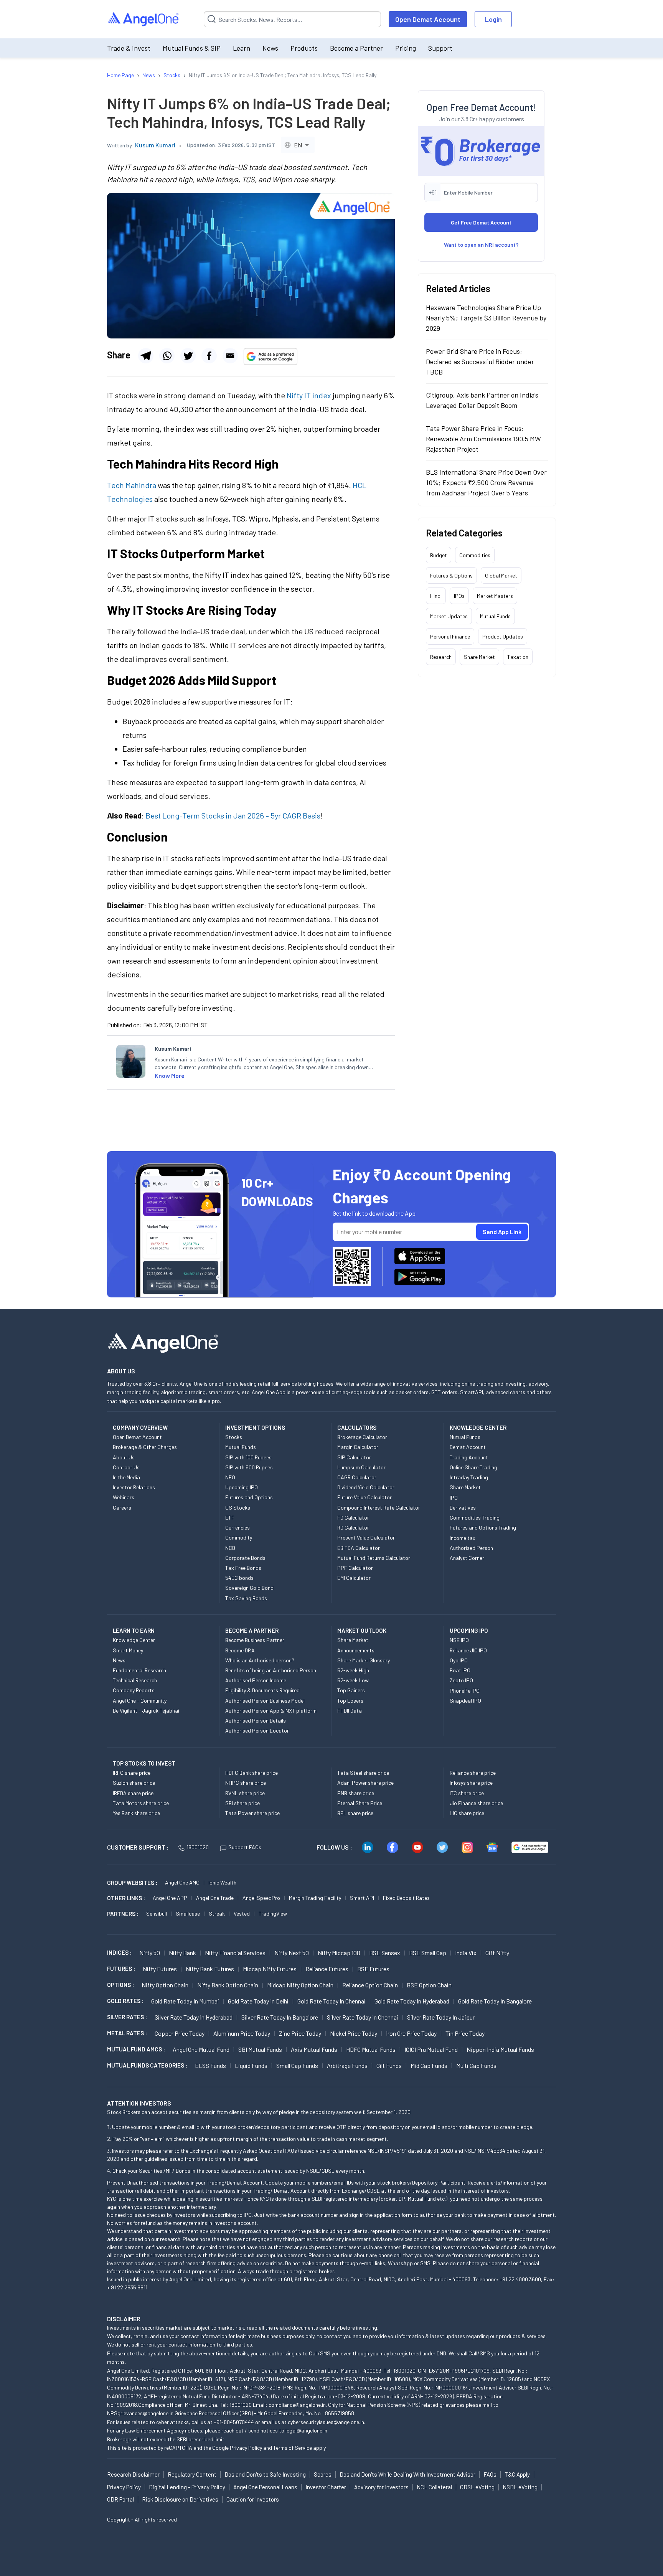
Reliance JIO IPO (468, 1650)
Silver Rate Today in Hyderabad (194, 2017)
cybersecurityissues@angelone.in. (327, 2422)
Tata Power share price (252, 1813)
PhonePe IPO (465, 1691)
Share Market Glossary (364, 1660)
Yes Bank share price (136, 1813)
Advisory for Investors (381, 2487)
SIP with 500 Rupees (249, 1467)
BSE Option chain (429, 1985)
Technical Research (135, 1680)
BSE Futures (373, 1969)
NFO (230, 1477)
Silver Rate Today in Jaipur (441, 2017)
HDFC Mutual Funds (371, 2049)
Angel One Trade (215, 1898)
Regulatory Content (192, 2474)
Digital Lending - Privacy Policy (187, 2487)
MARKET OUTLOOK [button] (362, 1630)
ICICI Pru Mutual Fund (431, 2049)
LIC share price (467, 1813)
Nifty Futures (160, 1969)
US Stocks (238, 1507)
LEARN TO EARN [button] (134, 1630)
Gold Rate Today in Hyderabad (412, 2001)
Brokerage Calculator (362, 1437)
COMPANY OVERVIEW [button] (140, 1427)
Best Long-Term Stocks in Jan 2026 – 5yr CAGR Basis (233, 815)
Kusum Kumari (155, 145)
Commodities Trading (475, 1517)
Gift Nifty (497, 1953)
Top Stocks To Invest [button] (144, 1763)
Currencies (237, 1527)
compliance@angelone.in (297, 2405)
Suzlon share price (134, 1783)
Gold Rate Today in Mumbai (185, 2001)
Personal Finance (450, 636)
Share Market (479, 656)
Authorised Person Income (256, 1680)
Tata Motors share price (141, 1803)
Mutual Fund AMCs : (136, 2049)
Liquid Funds (251, 2065)
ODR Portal (120, 2499)
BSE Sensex (385, 1953)
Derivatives (463, 1507)
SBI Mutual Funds (260, 2049)
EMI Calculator (354, 1578)
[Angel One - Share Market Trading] (144, 19)
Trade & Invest (129, 48)
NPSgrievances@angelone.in (140, 2413)
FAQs (490, 2474)
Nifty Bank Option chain (228, 1985)
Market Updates (449, 616)
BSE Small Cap (428, 1953)
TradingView (273, 1913)
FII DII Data (350, 1710)
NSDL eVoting (520, 2487)
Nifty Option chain (165, 1985)
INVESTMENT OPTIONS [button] (255, 1427)
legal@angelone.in (306, 2430)
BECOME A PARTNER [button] (252, 1630)
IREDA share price (133, 1793)
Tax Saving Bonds (246, 1598)
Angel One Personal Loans (265, 2487)
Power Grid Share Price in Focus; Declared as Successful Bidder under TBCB (480, 361)
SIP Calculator (354, 1457)
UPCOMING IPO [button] (469, 1630)
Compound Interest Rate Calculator (379, 1507)
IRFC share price (132, 1773)
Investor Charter (326, 2487)
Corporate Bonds (245, 1558)
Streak (217, 1913)
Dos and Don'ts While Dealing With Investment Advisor (407, 2474)
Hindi (436, 595)
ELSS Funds (210, 2065)
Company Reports (134, 1690)
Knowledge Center (134, 1640)
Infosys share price (471, 1783)
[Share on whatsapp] (167, 356)
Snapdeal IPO (465, 1701)
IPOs (459, 595)
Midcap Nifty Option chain (300, 1985)
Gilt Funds (389, 2065)
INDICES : (119, 1952)
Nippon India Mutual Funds (500, 2049)
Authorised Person (471, 1548)
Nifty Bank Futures (210, 1969)
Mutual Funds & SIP (192, 48)
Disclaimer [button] (124, 2319)
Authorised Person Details (256, 1720)
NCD (230, 1548)
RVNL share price (245, 1793)
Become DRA (240, 1650)
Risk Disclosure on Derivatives (180, 2499)
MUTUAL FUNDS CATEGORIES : (147, 2065)
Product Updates (503, 636)
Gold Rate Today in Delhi (258, 2001)
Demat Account (468, 1447)
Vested (242, 1913)
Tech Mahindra (132, 485)
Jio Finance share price (476, 1803)
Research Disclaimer (133, 2474)
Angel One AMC (182, 1882)
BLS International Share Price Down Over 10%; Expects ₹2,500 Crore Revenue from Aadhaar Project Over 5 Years (486, 482)
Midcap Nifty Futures (270, 1969)
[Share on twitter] (188, 356)
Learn (242, 48)
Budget (439, 555)
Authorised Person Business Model (265, 1701)
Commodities (475, 555)
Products (304, 48)
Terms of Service (293, 2448)
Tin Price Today (465, 2033)
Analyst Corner (467, 1558)
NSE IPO (459, 1640)
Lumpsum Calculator (361, 1467)
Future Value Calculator (364, 1497)
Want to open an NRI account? (481, 244)
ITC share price (467, 1793)
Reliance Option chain (370, 1985)
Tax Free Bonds (243, 1568)
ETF (230, 1517)
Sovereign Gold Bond (249, 1588)
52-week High (353, 1670)
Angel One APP (170, 1898)
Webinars (124, 1497)
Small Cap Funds (297, 2065)
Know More (170, 1075)
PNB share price (356, 1793)
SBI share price (242, 1803)
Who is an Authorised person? (260, 1660)
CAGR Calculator (357, 1477)
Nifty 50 (150, 1953)
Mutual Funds (495, 616)
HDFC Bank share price (252, 1773)
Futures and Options (249, 1497)
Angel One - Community (140, 1701)
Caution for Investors (253, 2499)
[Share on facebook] (209, 356)
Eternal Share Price (360, 1803)
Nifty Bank (182, 1953)
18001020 (198, 1847)
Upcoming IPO (242, 1487)
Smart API (362, 1898)
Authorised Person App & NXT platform (271, 1710)
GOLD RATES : (125, 2001)
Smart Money (128, 1650)
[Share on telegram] (146, 356)
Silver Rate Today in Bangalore (280, 2017)
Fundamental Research (139, 1670)
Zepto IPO (461, 1680)
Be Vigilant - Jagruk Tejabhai (146, 1710)
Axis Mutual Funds (314, 2049)
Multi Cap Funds (476, 2065)
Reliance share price (473, 1773)
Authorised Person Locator (257, 1730)
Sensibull (157, 1913)
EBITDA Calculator (359, 1548)
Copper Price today (180, 2033)
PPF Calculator (355, 1568)
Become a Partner (356, 48)
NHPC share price (246, 1783)
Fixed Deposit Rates (406, 1898)
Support (440, 48)
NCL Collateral (434, 2487)
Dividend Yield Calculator (366, 1487)
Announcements (356, 1650)
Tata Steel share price (363, 1773)
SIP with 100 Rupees (248, 1457)
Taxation (518, 656)
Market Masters (495, 595)
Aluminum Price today (242, 2033)
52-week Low (353, 1680)
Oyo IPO (459, 1660)
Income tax (463, 1538)
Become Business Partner (255, 1640)
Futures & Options (451, 575)
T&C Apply (517, 2474)
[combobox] (298, 145)
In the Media (126, 1477)
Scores (323, 2474)
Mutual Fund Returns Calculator (374, 1558)
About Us (124, 1457)
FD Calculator (353, 1517)
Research (441, 656)
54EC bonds (239, 1578)
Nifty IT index (309, 395)
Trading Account (469, 1457)
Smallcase (188, 1913)
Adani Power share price (365, 1783)
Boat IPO (460, 1670)
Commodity (239, 1537)
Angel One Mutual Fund (201, 2049)
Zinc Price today (300, 2033)
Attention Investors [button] (139, 2103)
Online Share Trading (473, 1467)
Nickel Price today (354, 2033)
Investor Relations (134, 1487)
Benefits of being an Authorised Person (271, 1670)
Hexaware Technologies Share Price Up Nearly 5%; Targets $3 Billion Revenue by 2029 (486, 317)
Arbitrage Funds (347, 2065)
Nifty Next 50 (292, 1953)
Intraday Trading (469, 1477)
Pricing (406, 48)
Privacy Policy (246, 2448)
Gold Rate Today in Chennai (331, 2001)
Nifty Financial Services (235, 1953)
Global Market (501, 575)
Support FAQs (245, 1847)
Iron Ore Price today (411, 2033)
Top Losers (350, 1701)
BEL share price (355, 1813)
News (270, 48)
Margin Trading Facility (315, 1898)
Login (493, 19)
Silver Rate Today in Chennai (363, 2017)
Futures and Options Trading (483, 1527)
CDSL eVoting (477, 2487)
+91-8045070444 (234, 2422)
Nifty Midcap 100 (339, 1953)
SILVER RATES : (127, 2017)
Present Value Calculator (366, 1537)
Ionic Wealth (222, 1882)
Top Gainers (351, 1690)
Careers (122, 1507)
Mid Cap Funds (429, 2065)
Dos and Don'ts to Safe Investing (265, 2474)
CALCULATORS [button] (357, 1427)
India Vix (466, 1953)
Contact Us (126, 1467)
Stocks (234, 1437)
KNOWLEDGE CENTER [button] (478, 1427)
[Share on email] (230, 356)
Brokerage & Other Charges (145, 1447)
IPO (454, 1498)
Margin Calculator (358, 1447)
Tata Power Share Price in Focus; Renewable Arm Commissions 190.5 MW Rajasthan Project (483, 438)
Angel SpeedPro (261, 1898)
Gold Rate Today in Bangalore (495, 2001)
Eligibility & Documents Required (262, 1690)
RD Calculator (353, 1527)
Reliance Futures (327, 1969)
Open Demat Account (428, 19)
